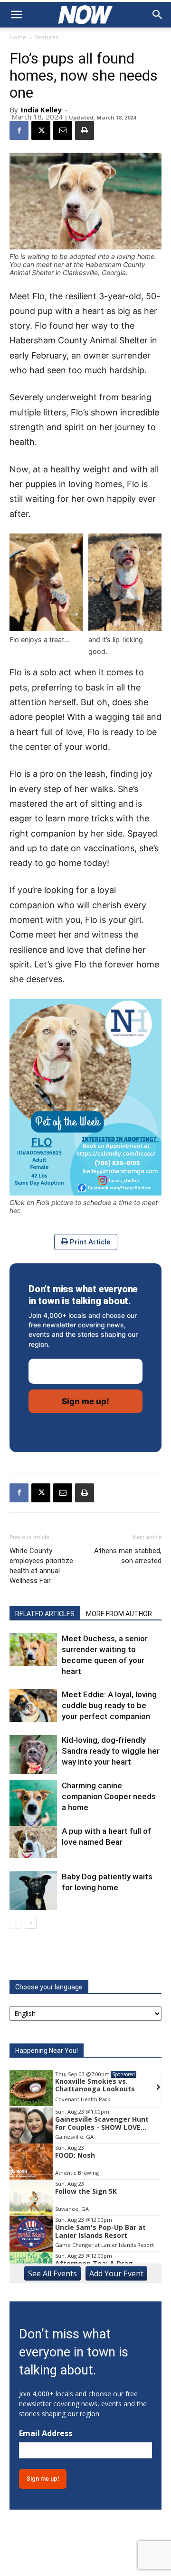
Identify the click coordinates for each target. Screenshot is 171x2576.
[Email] (63, 130)
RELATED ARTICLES (45, 1614)
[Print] (85, 130)
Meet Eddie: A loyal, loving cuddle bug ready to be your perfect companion (109, 1705)
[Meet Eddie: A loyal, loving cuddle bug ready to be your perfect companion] (33, 1706)
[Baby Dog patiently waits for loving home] (33, 1891)
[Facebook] (19, 130)
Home (18, 37)
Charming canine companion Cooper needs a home (109, 1796)
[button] (16, 15)
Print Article (89, 1242)
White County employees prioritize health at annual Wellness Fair (41, 1566)
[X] (41, 130)
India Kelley (41, 110)
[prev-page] (15, 1923)
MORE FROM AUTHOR (119, 1614)
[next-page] (31, 1923)
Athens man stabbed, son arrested (128, 1556)
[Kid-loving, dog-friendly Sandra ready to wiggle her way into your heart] (33, 1754)
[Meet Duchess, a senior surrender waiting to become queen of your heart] (33, 1650)
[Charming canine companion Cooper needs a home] (33, 1805)
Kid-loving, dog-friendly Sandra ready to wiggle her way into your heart (111, 1751)
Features (47, 37)
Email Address (46, 2433)
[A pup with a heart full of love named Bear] (33, 1842)
